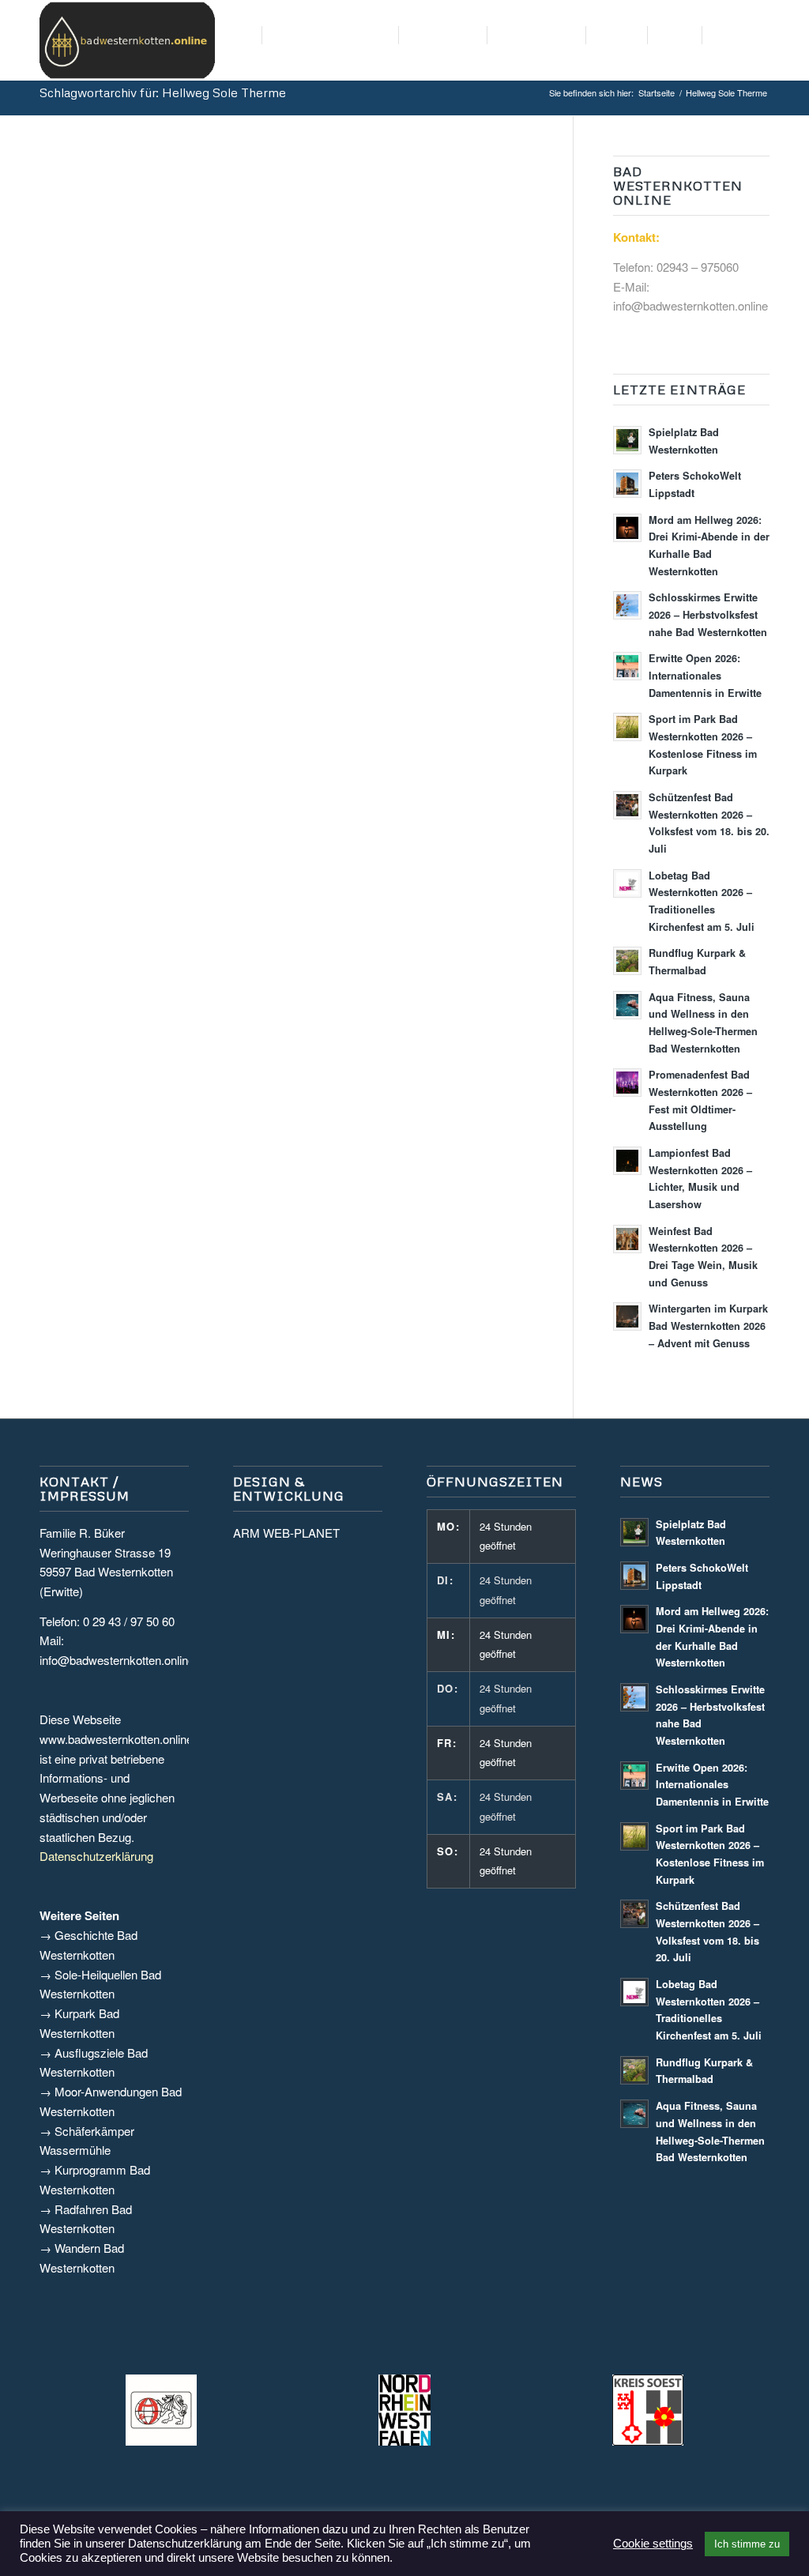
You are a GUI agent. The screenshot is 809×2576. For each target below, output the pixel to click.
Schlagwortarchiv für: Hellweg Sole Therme (163, 92)
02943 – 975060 (698, 267)
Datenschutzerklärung (96, 1856)
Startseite (657, 93)
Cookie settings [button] (653, 2544)
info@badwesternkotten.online (690, 305)
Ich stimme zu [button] (747, 2544)
